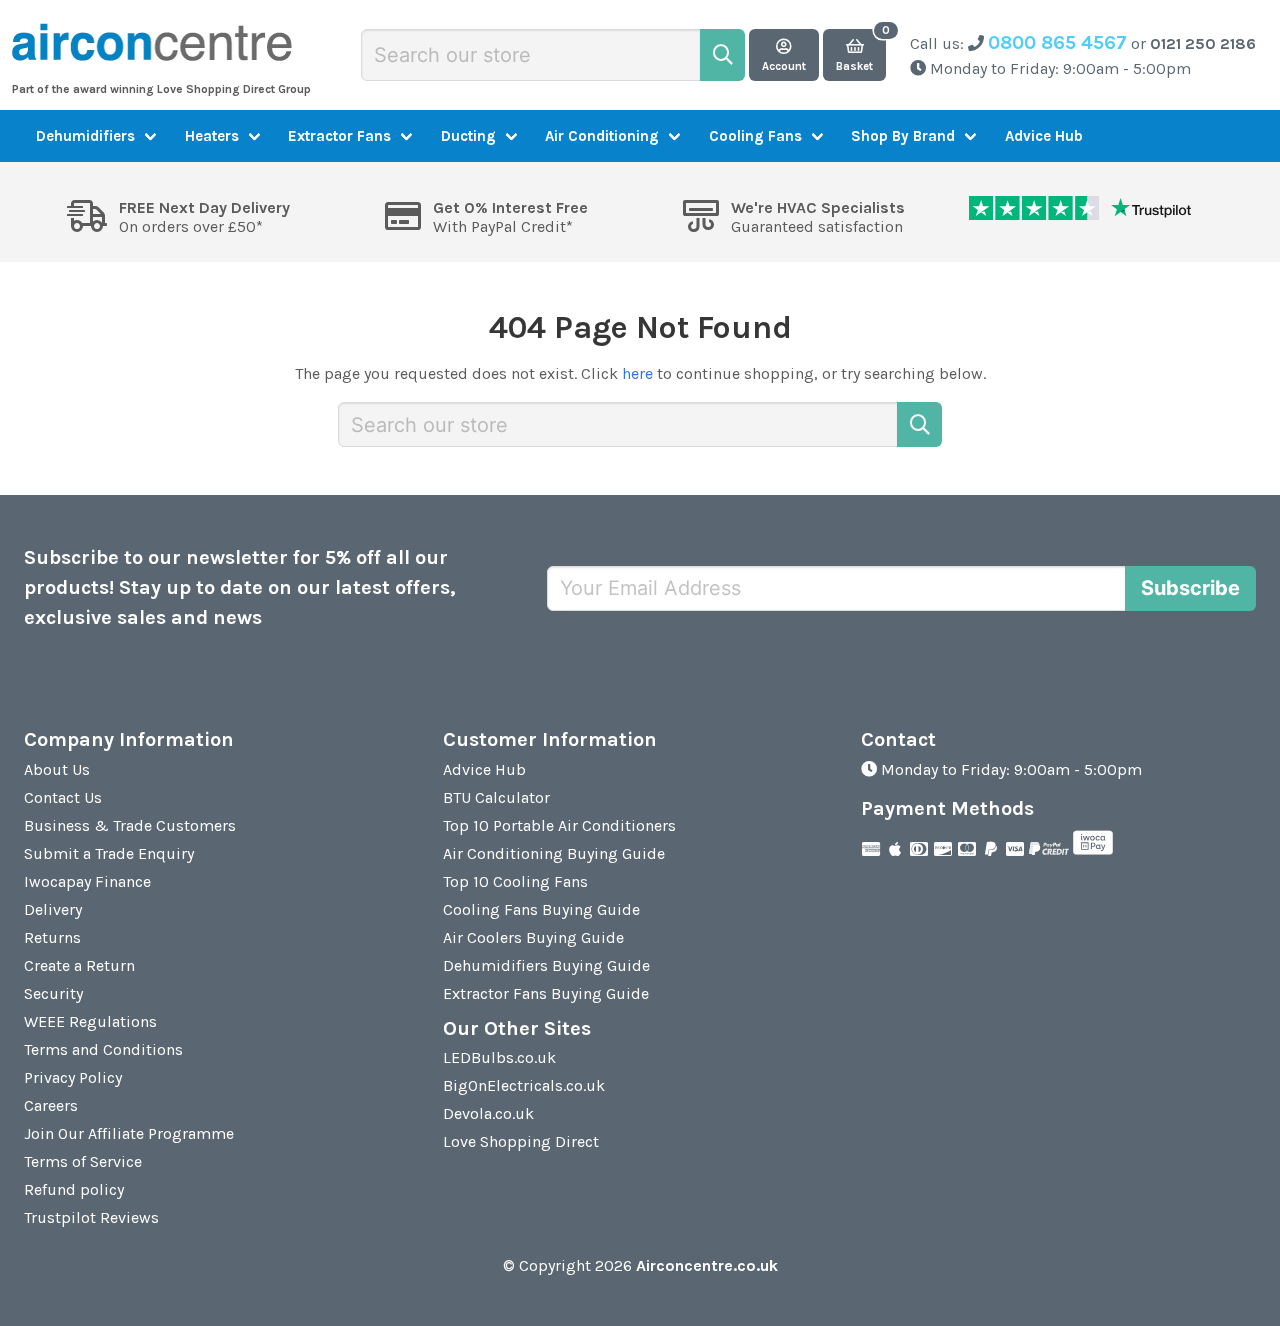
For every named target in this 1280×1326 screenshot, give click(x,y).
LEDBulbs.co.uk (499, 1057)
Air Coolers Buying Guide (533, 937)
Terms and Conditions (103, 1049)
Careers (51, 1105)
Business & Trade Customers (130, 825)
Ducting (468, 136)
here (637, 373)
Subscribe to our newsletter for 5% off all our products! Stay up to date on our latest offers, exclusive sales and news (240, 587)
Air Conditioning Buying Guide (554, 853)
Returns (52, 937)
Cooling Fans (755, 136)
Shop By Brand (903, 136)
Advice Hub (1044, 136)
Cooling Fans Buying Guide (541, 909)
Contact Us (63, 797)
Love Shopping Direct (521, 1141)
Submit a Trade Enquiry (109, 853)
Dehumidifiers (85, 136)
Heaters (212, 136)
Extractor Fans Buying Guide (546, 993)
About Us (57, 769)
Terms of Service (83, 1161)
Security (53, 993)
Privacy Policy (73, 1077)
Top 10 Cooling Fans (515, 881)
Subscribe (1190, 588)
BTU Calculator (496, 797)
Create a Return (79, 965)
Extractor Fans (339, 136)
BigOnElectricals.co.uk (524, 1085)
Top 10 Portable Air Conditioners (559, 825)
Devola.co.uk (488, 1113)
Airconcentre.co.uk (707, 1265)
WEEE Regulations (90, 1021)
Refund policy (74, 1189)
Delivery (53, 909)
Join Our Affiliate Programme (129, 1133)
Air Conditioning (602, 136)
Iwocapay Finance (87, 881)
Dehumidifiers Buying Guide (546, 965)
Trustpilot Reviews (91, 1217)
